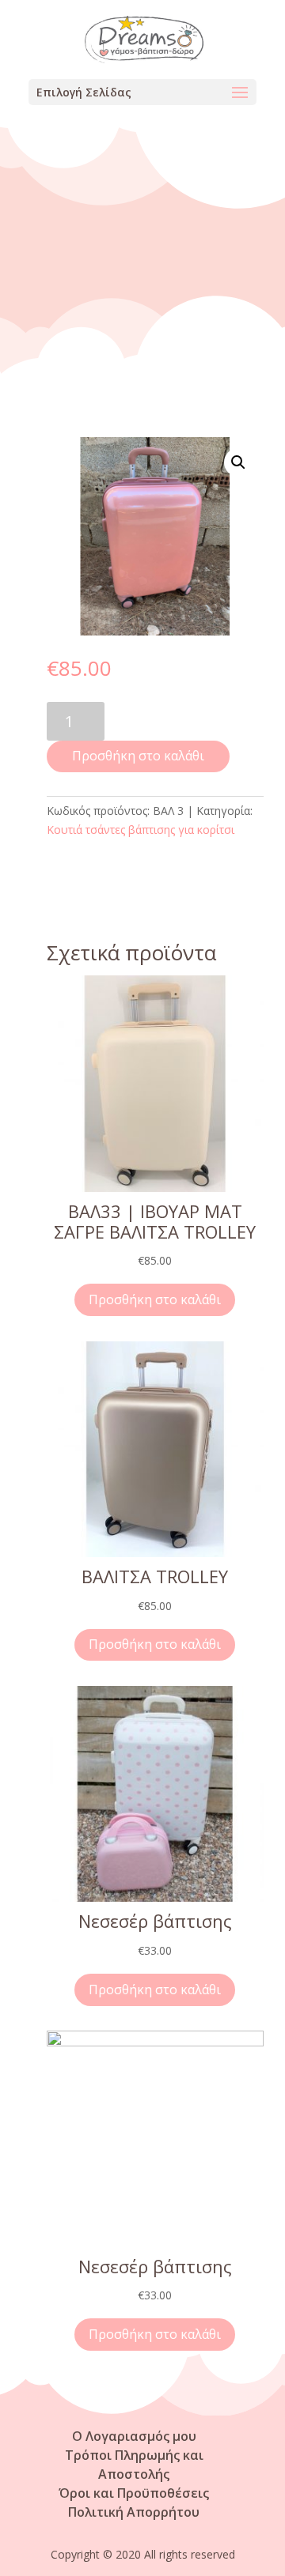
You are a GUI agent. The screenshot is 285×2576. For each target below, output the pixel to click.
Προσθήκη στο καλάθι (138, 756)
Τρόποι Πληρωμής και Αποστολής (134, 2465)
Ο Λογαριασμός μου (134, 2436)
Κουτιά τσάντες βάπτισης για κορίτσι (141, 830)
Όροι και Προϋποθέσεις (134, 2493)
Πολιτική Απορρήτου (134, 2512)
